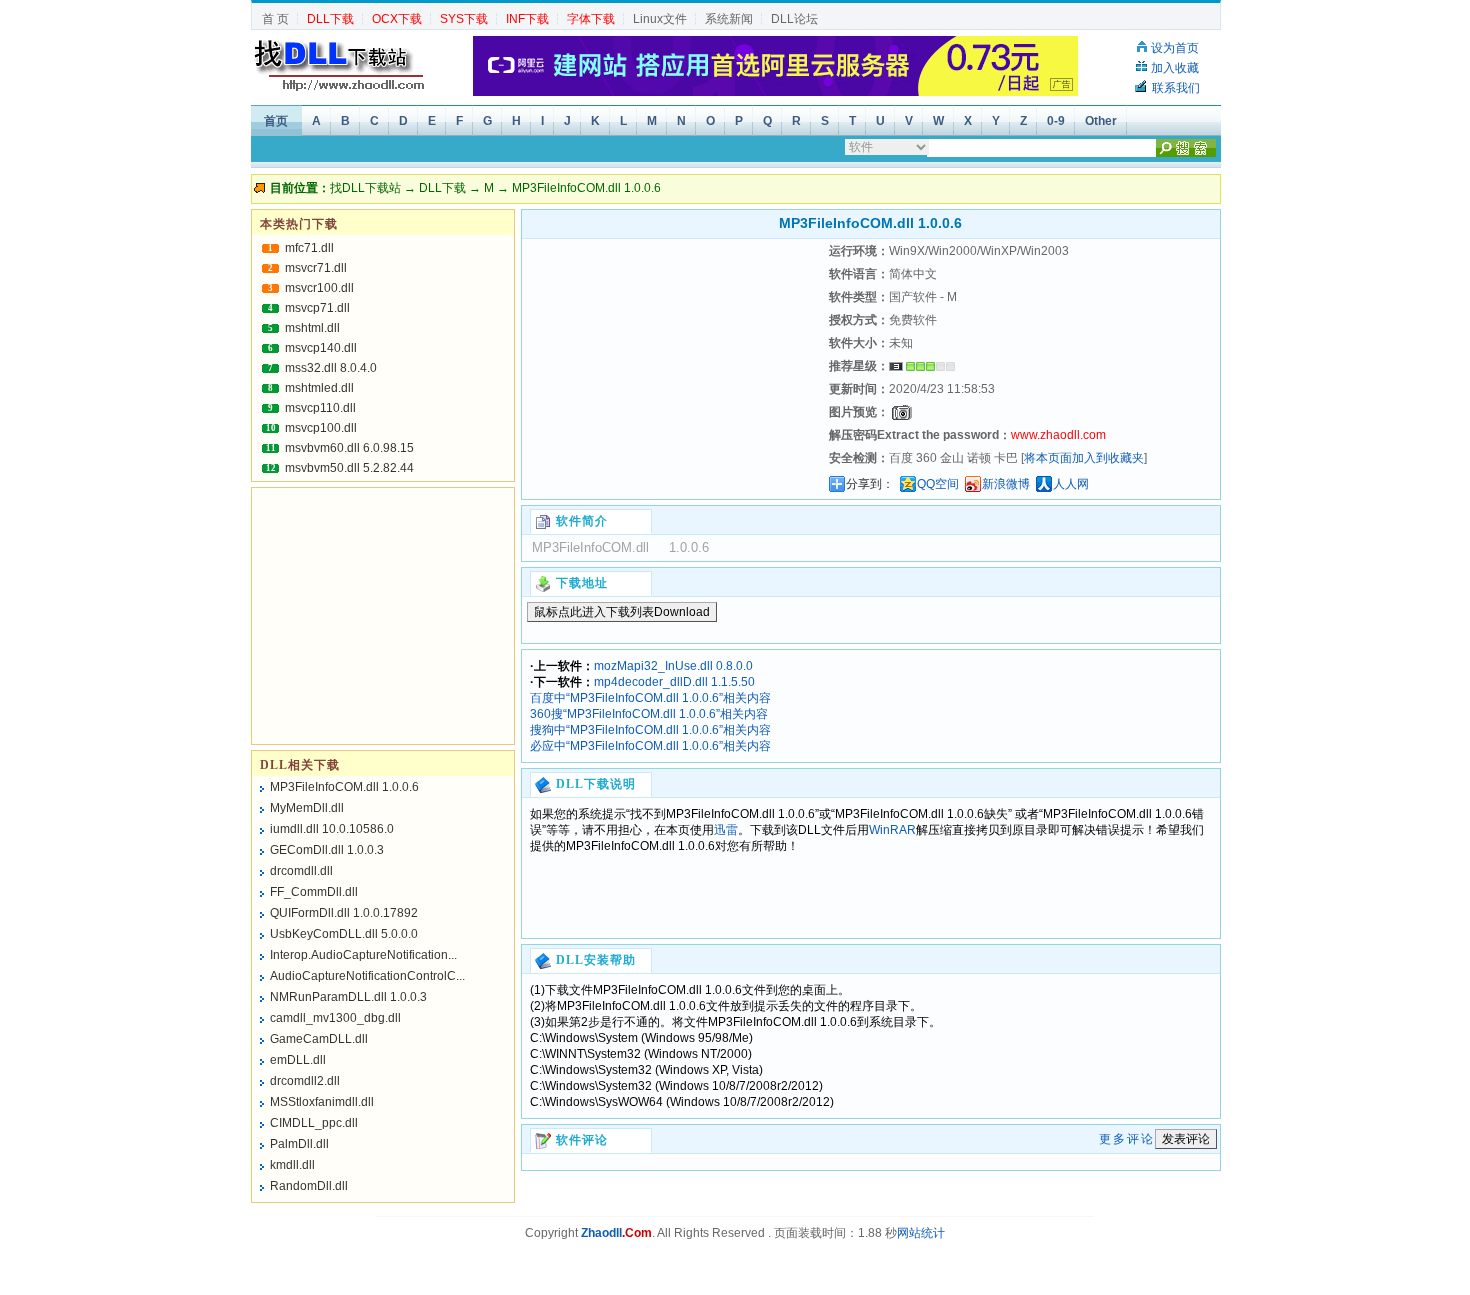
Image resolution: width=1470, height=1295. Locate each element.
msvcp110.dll (320, 408)
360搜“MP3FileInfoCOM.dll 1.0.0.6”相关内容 (649, 714)
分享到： (870, 484)
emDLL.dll (298, 1060)
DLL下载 (442, 188)
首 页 (275, 19)
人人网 (1071, 484)
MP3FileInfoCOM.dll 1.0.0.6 (344, 787)
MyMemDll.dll (307, 808)
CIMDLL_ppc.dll (314, 1123)
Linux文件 (660, 19)
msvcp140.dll (321, 348)
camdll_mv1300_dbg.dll (335, 1018)
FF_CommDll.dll (314, 892)
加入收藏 (1175, 68)
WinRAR (892, 830)
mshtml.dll (312, 328)
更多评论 (1127, 1139)
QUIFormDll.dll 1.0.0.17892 (344, 913)
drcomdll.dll (301, 871)
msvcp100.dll (321, 428)
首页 (276, 121)
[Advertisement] (673, 365)
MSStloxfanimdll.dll (322, 1102)
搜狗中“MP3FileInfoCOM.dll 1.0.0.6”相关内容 (650, 730)
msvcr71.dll (316, 268)
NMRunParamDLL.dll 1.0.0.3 (348, 997)
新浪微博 (1006, 484)
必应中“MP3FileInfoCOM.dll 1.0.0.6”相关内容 (650, 746)
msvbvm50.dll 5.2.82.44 (349, 468)
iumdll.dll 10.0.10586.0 (332, 829)
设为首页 (1175, 48)
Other (1101, 121)
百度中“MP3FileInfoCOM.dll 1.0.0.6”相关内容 (650, 698)
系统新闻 (729, 19)
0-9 (1056, 121)
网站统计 (921, 1233)
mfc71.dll (309, 248)
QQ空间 (938, 484)
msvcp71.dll (317, 308)
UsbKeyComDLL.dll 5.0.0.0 (344, 934)
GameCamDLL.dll (319, 1039)
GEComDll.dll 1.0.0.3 (327, 850)
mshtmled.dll (319, 388)
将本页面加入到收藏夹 (1084, 458)
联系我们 (1176, 88)
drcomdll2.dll (305, 1081)
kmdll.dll (292, 1165)
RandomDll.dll (309, 1186)
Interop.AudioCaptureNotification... (363, 955)
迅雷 (726, 830)
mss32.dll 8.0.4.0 (331, 368)
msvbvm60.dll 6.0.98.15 (349, 448)
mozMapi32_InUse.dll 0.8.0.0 (673, 666)
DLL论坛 (794, 19)
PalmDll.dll (299, 1144)
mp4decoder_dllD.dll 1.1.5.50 (674, 682)
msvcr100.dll (319, 288)
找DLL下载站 (365, 188)
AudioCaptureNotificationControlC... (367, 976)
